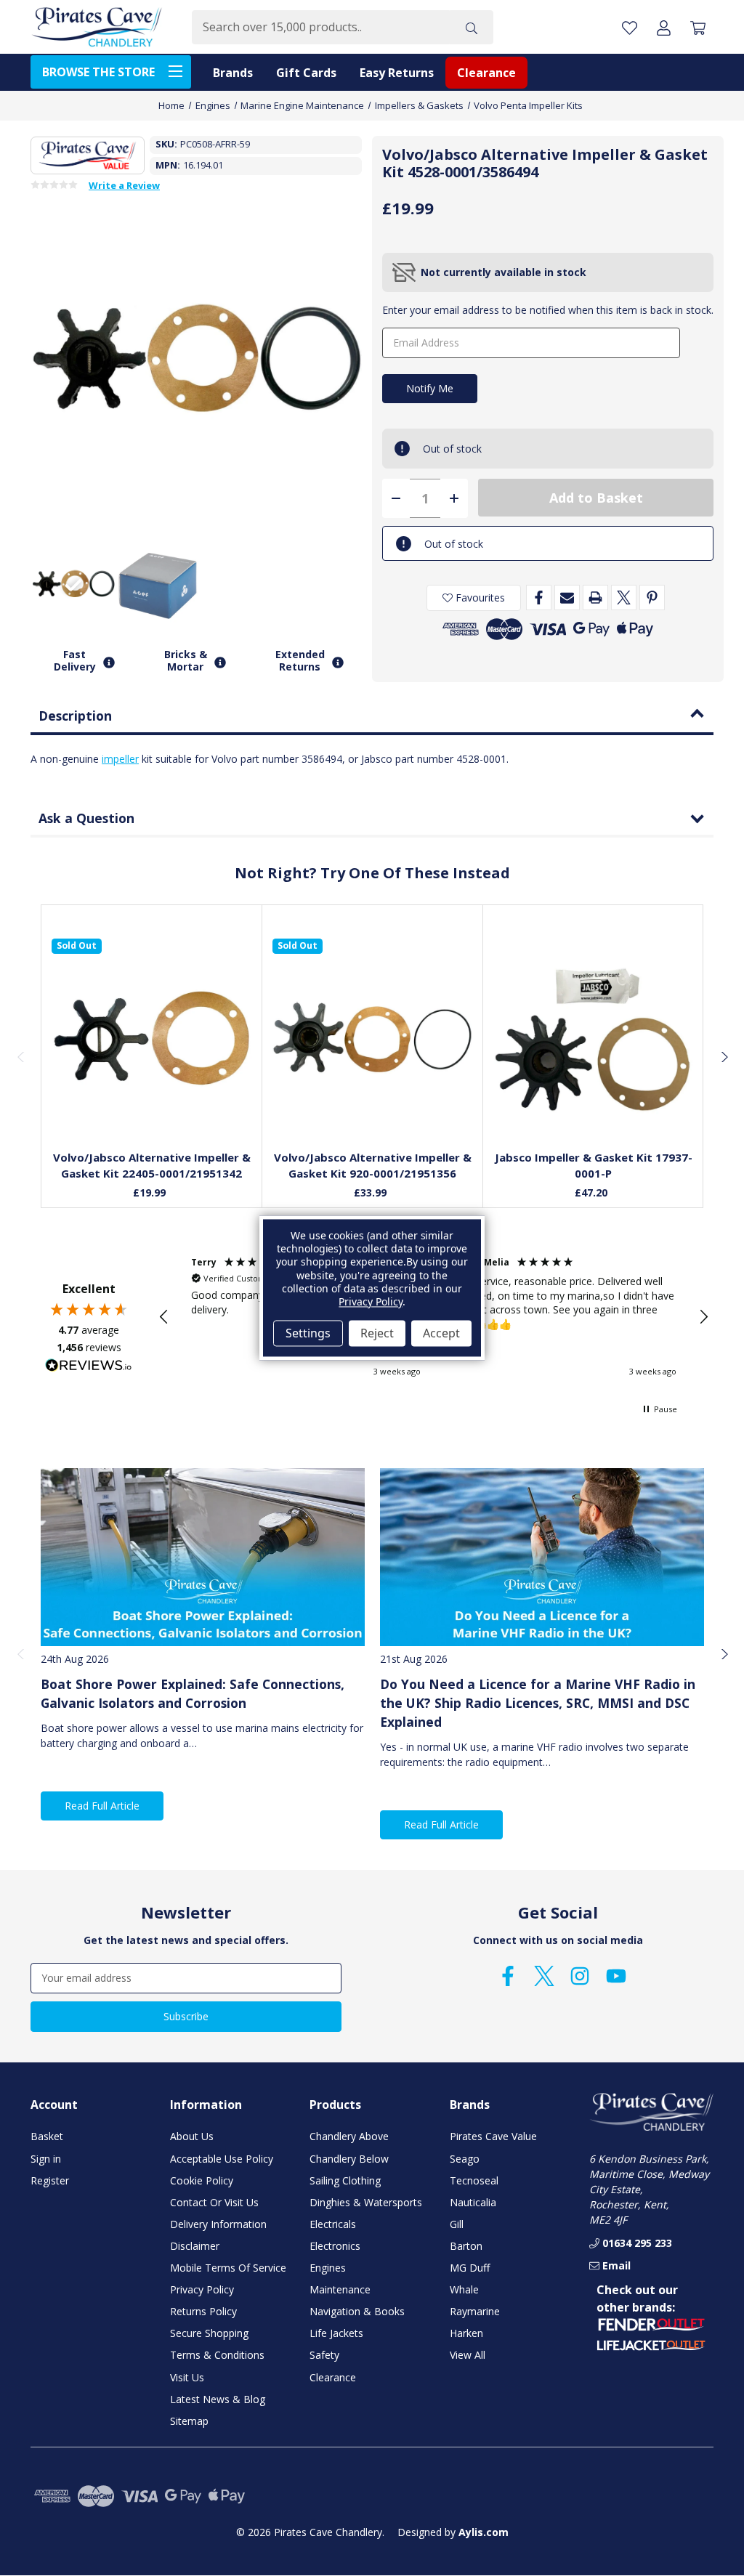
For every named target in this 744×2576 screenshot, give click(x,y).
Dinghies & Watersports (366, 2202)
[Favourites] (152, 1105)
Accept (441, 1333)
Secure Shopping (209, 2333)
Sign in (46, 2159)
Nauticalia (473, 2202)
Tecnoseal (474, 2180)
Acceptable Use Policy (222, 2159)
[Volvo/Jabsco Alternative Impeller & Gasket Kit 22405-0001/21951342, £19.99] (152, 1039)
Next (724, 1056)
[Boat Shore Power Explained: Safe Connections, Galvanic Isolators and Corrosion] (203, 1557)
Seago (465, 2159)
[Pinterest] (652, 598)
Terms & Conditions (217, 2355)
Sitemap (189, 2421)
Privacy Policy (202, 2289)
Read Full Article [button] (102, 1806)
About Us (192, 2136)
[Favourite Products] (630, 27)
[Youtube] (616, 1976)
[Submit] (472, 27)
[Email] (567, 598)
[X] (624, 598)
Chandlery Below (349, 2159)
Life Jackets (336, 2333)
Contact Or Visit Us (214, 2202)
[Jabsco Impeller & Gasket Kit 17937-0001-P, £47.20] (594, 1039)
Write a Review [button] (124, 186)
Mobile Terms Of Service (228, 2268)
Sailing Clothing (345, 2180)
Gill (457, 2224)
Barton (466, 2246)
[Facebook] (539, 598)
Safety (324, 2355)
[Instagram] (580, 1976)
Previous (20, 1056)
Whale (464, 2289)
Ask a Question (86, 818)
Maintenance (340, 2289)
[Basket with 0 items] (698, 27)
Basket (47, 2136)
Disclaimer (195, 2246)
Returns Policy (203, 2311)
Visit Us (187, 2377)
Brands (233, 73)
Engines (328, 2268)
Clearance (486, 73)
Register (50, 2180)
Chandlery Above (349, 2136)
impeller (120, 759)
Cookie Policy (202, 2180)
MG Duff (470, 2268)
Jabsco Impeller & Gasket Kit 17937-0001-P (594, 1166)
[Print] (595, 598)
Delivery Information (218, 2224)
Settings (308, 1333)
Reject (377, 1333)
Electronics (335, 2246)
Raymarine (475, 2311)
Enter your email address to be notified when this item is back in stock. (548, 310)
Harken (466, 2333)
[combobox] (321, 27)
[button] (164, 1317)
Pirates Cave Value (493, 2136)
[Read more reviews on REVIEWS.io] (89, 1367)
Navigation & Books (357, 2311)
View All (468, 2355)
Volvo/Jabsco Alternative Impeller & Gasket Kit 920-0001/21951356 (373, 1166)
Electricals (333, 2224)
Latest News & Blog (218, 2399)
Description (75, 716)
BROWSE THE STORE (98, 72)
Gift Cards (306, 73)
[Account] (664, 27)
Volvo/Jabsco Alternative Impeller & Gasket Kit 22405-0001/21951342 (152, 1166)
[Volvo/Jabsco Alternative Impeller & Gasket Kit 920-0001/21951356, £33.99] (373, 1039)
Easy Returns (397, 73)
